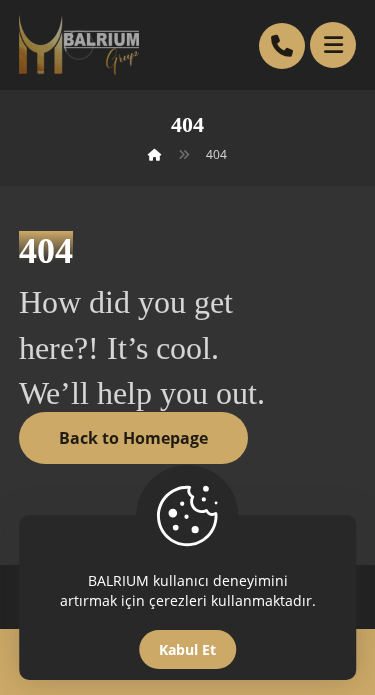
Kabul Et (187, 649)
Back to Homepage (133, 438)
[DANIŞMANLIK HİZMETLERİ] (79, 45)
